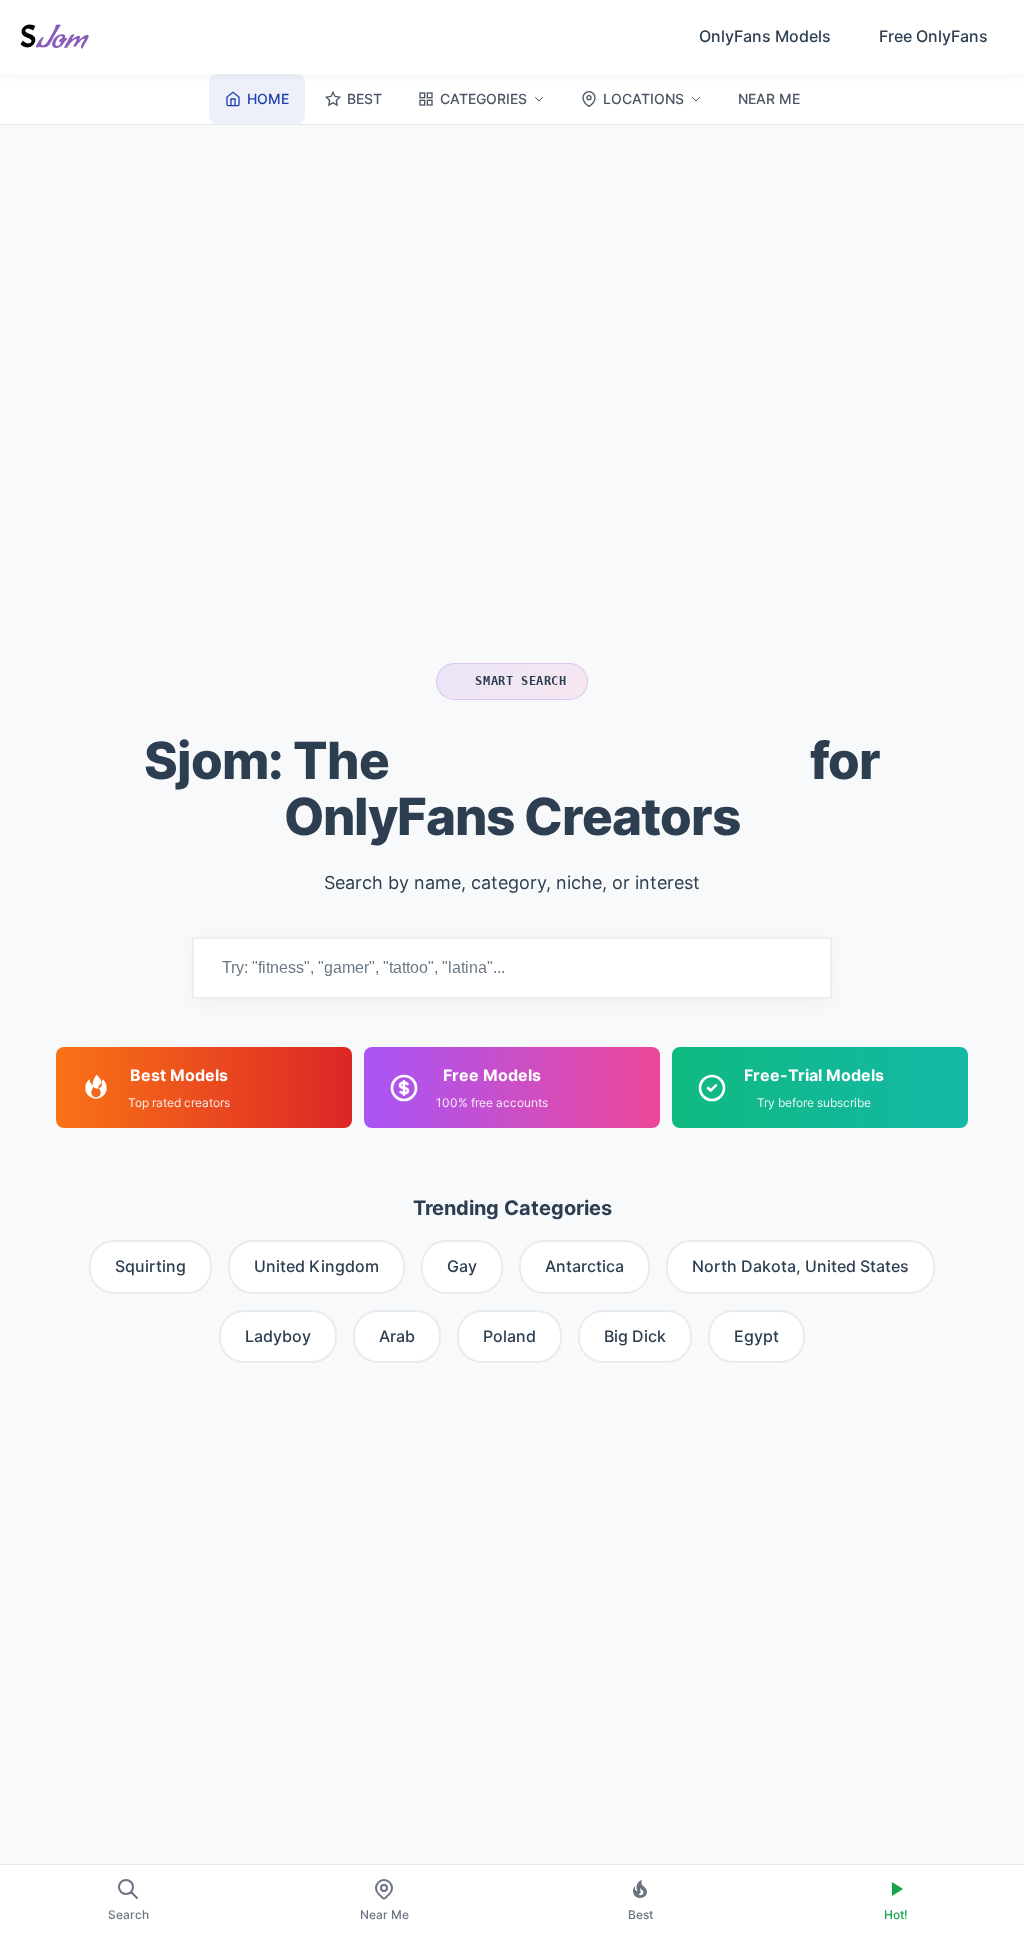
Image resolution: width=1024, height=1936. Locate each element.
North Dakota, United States (800, 1266)
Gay (462, 1266)
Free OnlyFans (933, 36)
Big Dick (635, 1336)
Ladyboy (278, 1336)
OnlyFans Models (765, 36)
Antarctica (584, 1266)
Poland (509, 1336)
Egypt (756, 1336)
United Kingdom (316, 1266)
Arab (397, 1336)
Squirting (150, 1266)
